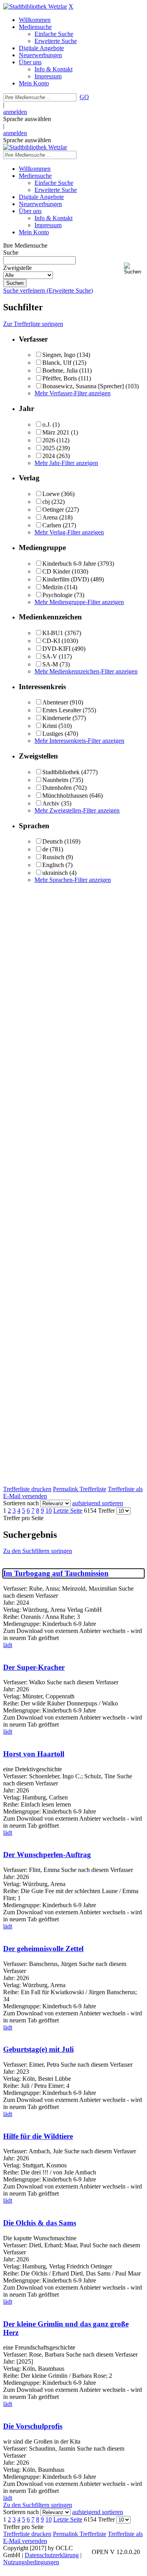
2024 (49, 456)
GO (84, 97)
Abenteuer (55, 702)
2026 (49, 440)
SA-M (50, 664)
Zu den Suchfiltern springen (38, 1551)
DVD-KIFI (56, 649)
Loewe (51, 494)
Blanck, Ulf (57, 363)
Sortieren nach (21, 1503)
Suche (11, 253)
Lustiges (53, 734)
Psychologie (57, 595)
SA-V (50, 656)
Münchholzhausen (65, 796)
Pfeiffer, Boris (60, 378)
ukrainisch (55, 873)
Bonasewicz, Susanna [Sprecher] (83, 386)
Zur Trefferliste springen (33, 324)
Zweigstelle (17, 268)
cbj (46, 502)
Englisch (53, 865)
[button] (134, 269)
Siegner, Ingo (59, 355)
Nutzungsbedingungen (31, 2562)
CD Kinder (56, 571)
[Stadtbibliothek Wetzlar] (35, 6)
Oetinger (53, 510)
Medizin (53, 587)
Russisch (53, 857)
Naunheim (55, 780)
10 (49, 1511)
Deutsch (53, 841)
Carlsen (52, 525)
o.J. (47, 425)
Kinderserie (57, 718)
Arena (50, 517)
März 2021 (56, 432)
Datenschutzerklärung (52, 2555)
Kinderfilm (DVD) (66, 579)
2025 (49, 448)
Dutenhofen (57, 788)
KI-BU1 (53, 633)
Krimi (50, 726)
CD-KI (51, 641)
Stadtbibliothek (61, 772)
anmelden (15, 112)
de (45, 849)
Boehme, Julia (60, 370)
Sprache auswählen (27, 119)
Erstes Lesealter (62, 710)
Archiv (51, 803)
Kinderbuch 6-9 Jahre (69, 564)
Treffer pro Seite (23, 1518)
